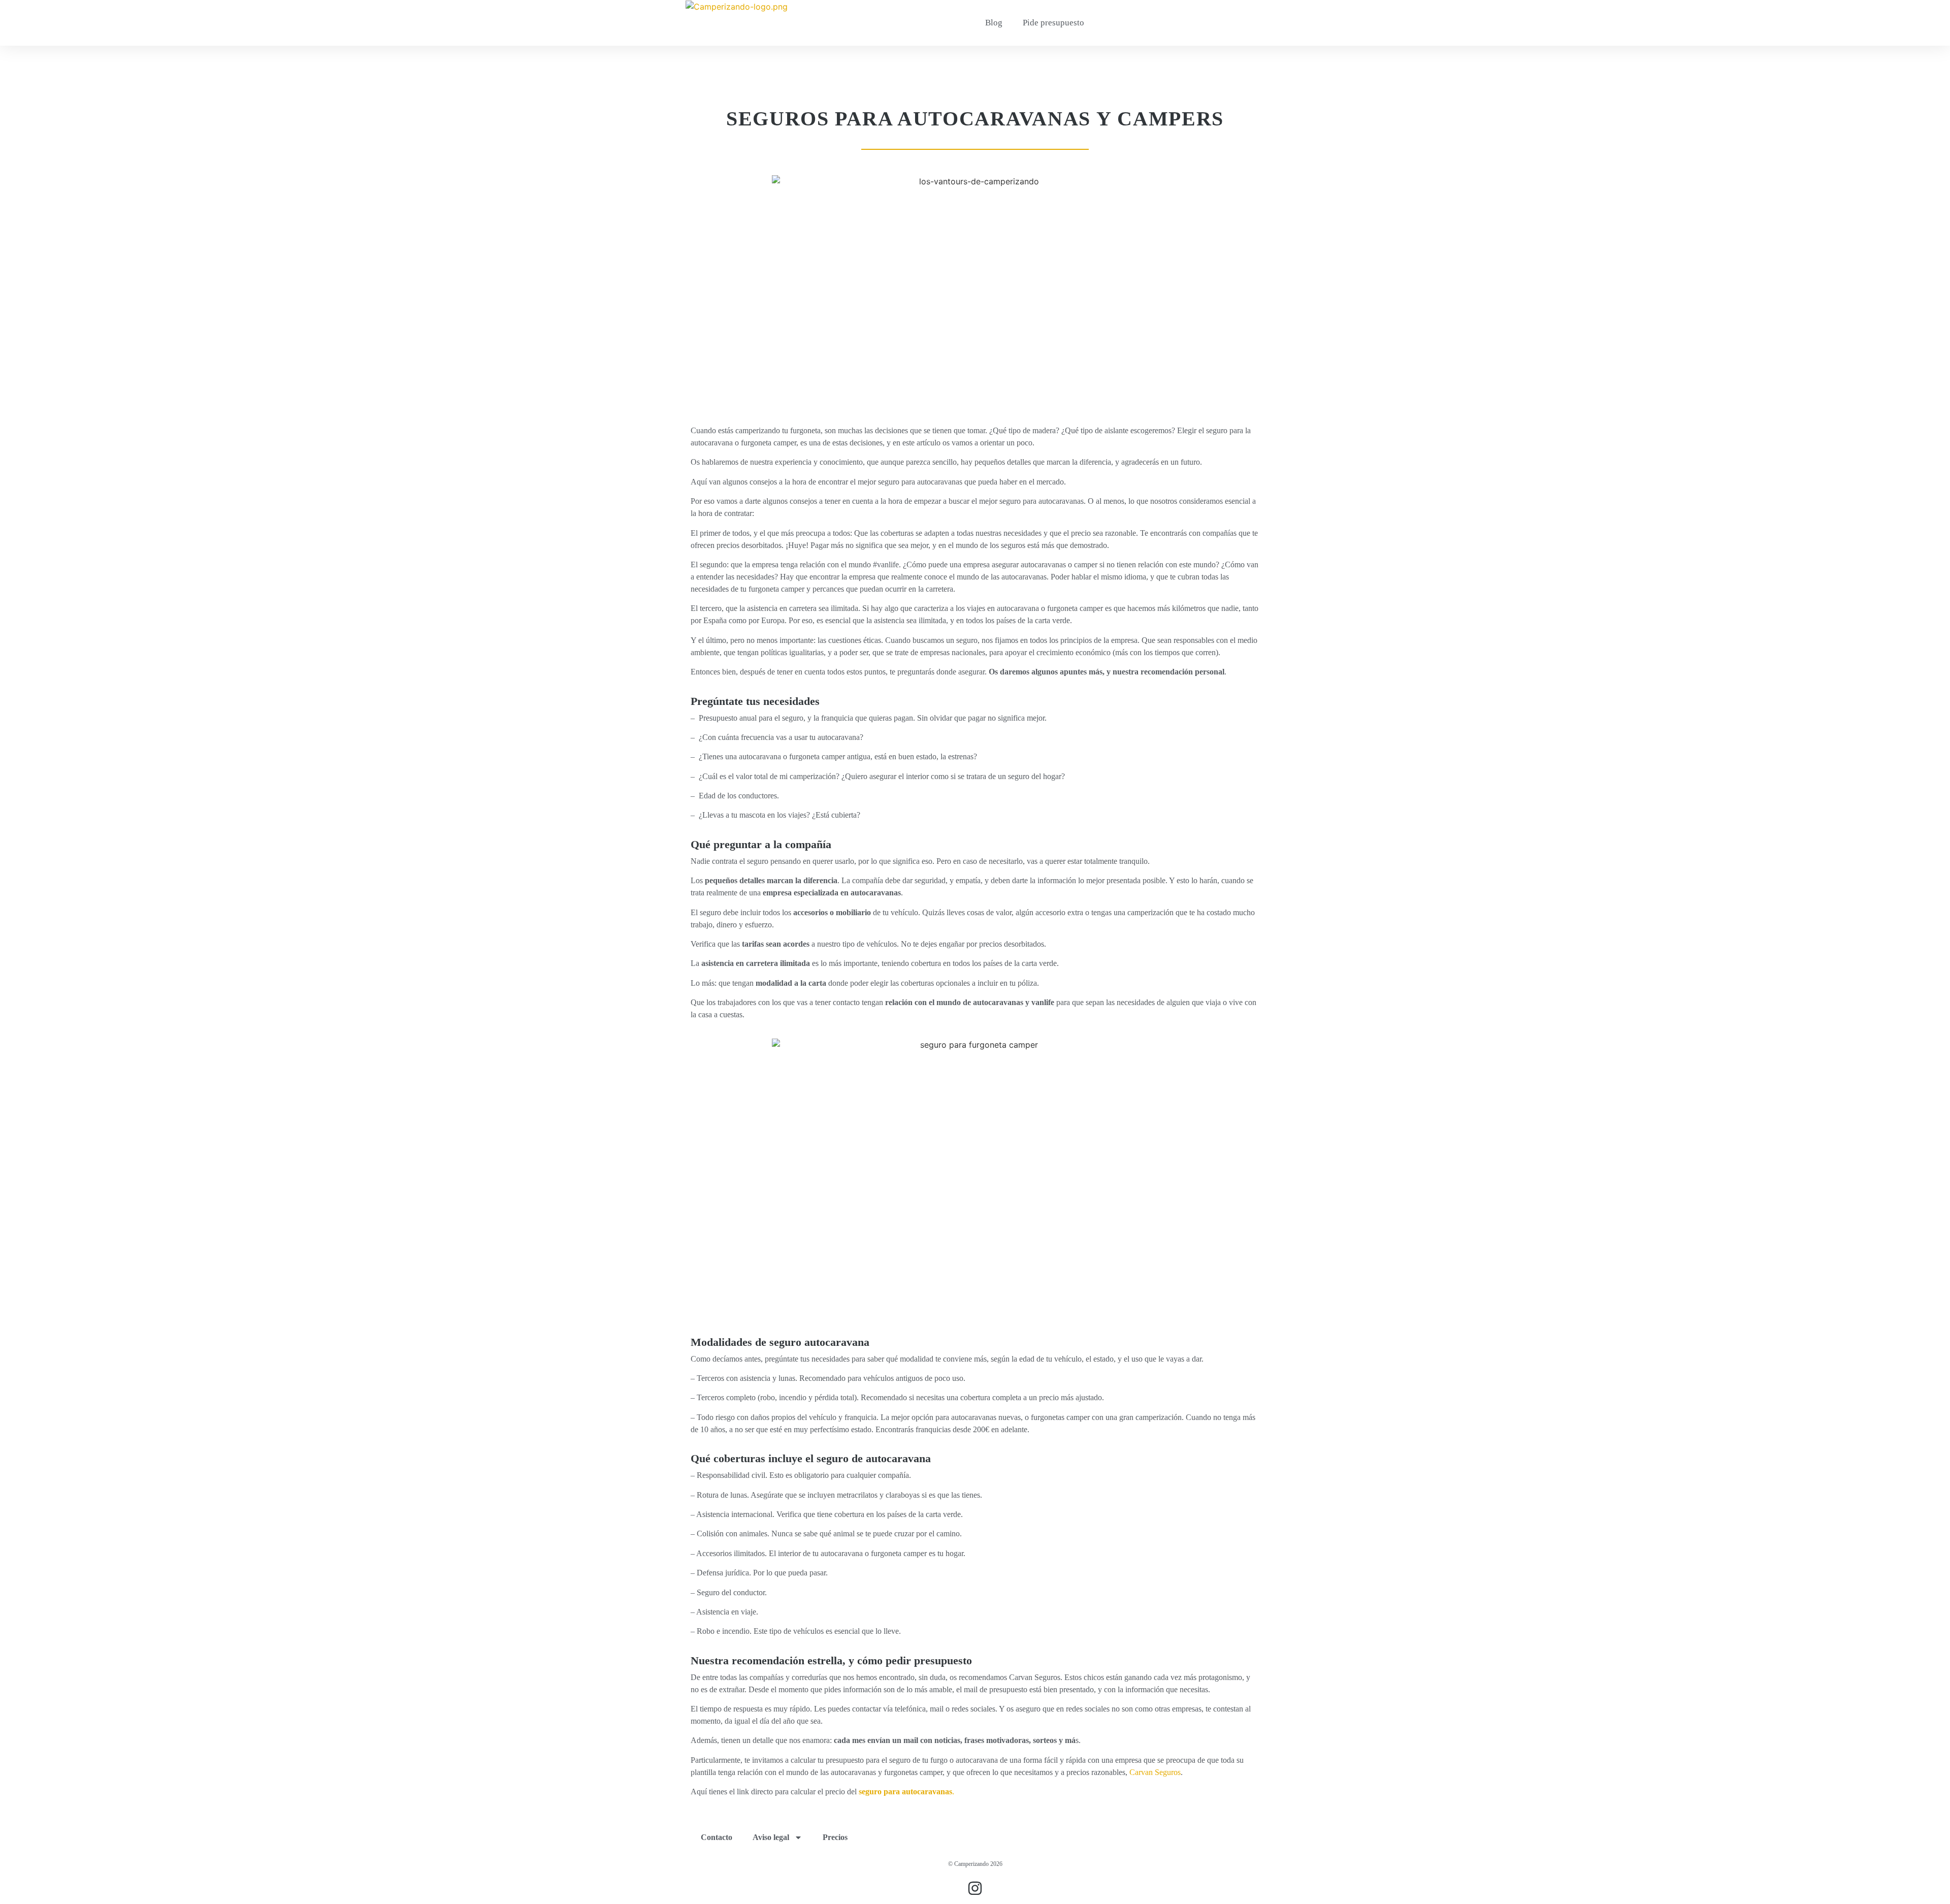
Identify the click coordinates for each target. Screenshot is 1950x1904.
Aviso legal (771, 1837)
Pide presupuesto (1053, 23)
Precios (835, 1837)
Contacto (717, 1837)
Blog (994, 23)
